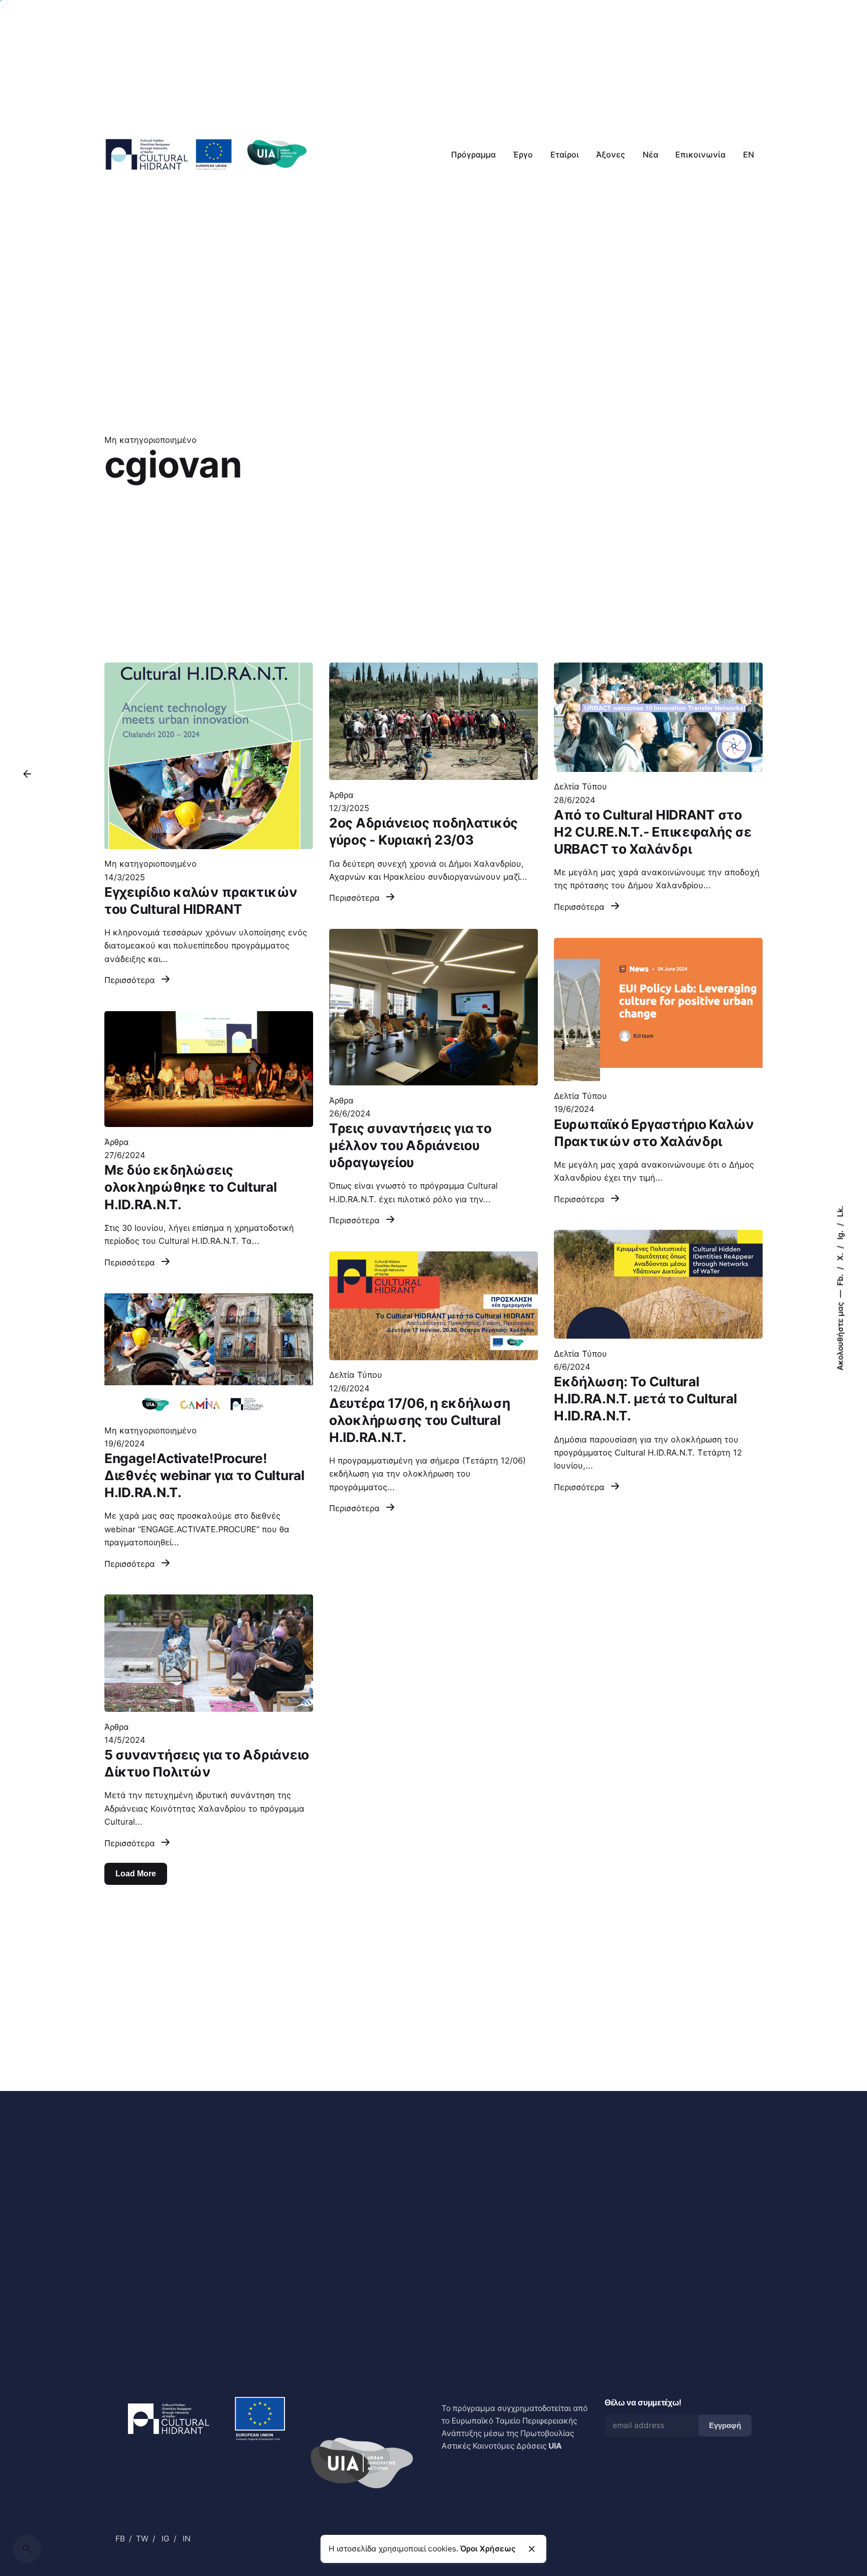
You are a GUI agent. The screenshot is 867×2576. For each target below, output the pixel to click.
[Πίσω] (27, 774)
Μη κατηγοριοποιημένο (151, 440)
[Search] (27, 2549)
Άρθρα (341, 795)
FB (120, 2539)
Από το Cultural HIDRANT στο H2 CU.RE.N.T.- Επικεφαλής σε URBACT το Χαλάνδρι (653, 832)
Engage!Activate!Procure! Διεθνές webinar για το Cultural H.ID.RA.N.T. (204, 1475)
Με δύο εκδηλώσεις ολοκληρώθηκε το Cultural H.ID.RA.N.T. (191, 1187)
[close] (532, 2549)
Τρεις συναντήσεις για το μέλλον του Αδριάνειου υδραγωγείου (410, 1145)
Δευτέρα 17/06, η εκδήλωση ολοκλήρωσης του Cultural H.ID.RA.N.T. (419, 1420)
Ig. (840, 1234)
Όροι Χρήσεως (488, 2549)
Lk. (840, 1212)
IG (166, 2539)
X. (840, 1256)
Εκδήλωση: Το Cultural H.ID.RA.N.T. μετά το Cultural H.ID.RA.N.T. (645, 1399)
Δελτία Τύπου (581, 786)
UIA (555, 2446)
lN (187, 2539)
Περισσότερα (131, 980)
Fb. (840, 1279)
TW (142, 2539)
